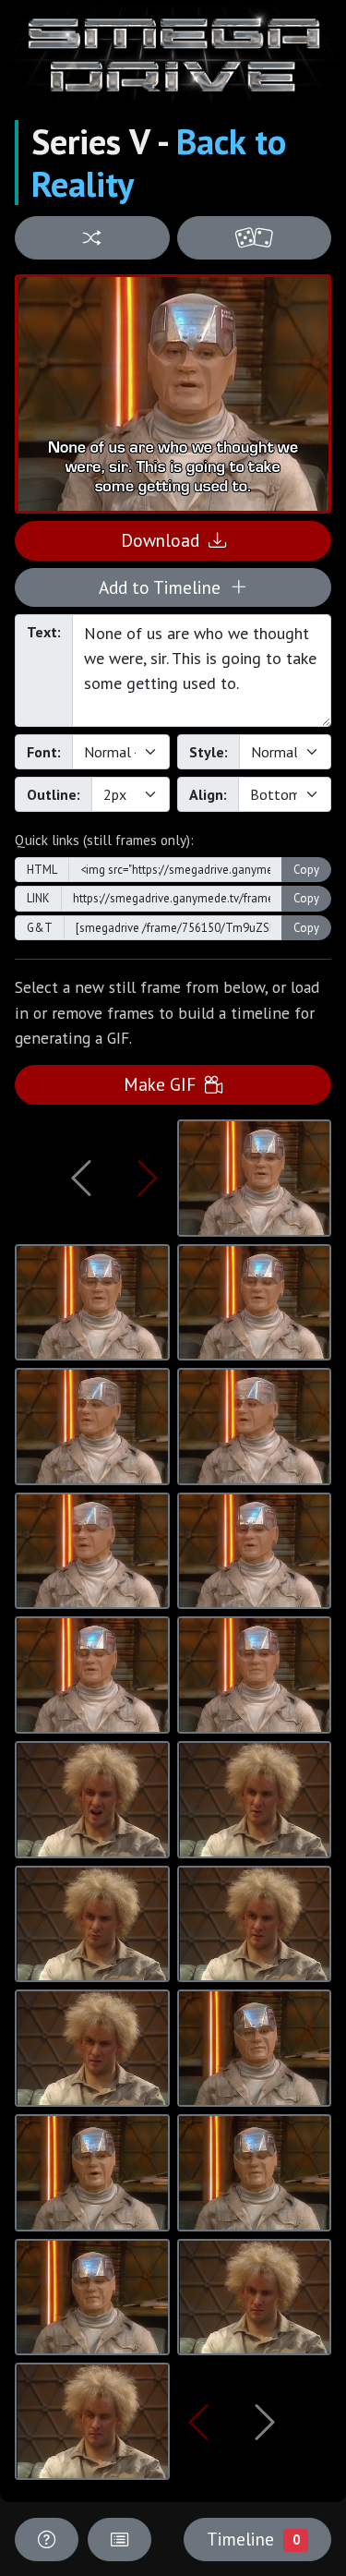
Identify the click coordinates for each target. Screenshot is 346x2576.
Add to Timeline (164, 587)
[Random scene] (92, 238)
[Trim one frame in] (148, 1178)
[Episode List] (119, 2540)
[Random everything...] (255, 238)
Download (165, 540)
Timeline (253, 2539)
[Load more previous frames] (81, 1178)
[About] (47, 2540)
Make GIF (164, 1084)
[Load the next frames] (265, 2422)
